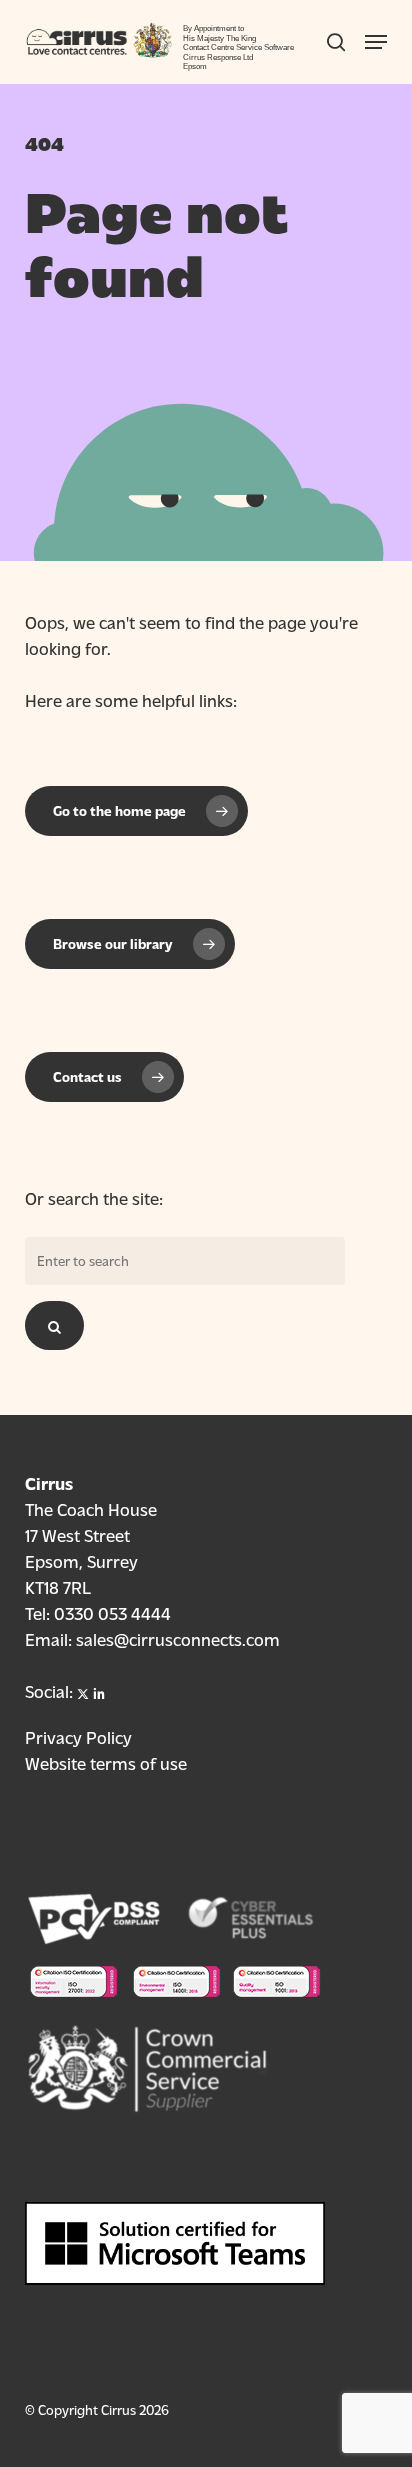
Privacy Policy (78, 1736)
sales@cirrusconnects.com (178, 1638)
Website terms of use (106, 1762)
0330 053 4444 (112, 1612)
